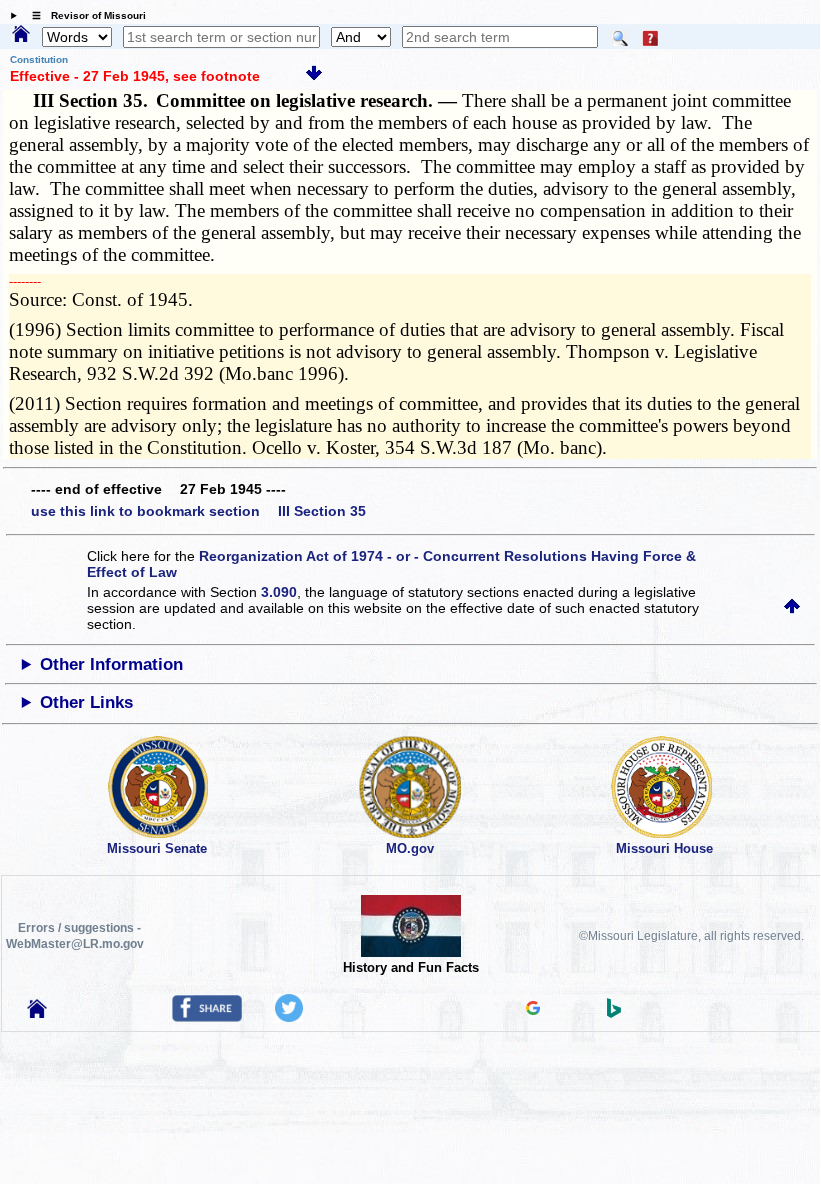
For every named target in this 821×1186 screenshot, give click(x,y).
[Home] (21, 35)
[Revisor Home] (37, 1013)
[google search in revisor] (533, 1010)
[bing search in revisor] (614, 1013)
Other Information (111, 664)
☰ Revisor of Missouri (84, 15)
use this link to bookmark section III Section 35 (198, 511)
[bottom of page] (314, 76)
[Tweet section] (289, 1017)
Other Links (86, 702)
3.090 (279, 592)
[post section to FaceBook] (207, 1017)
